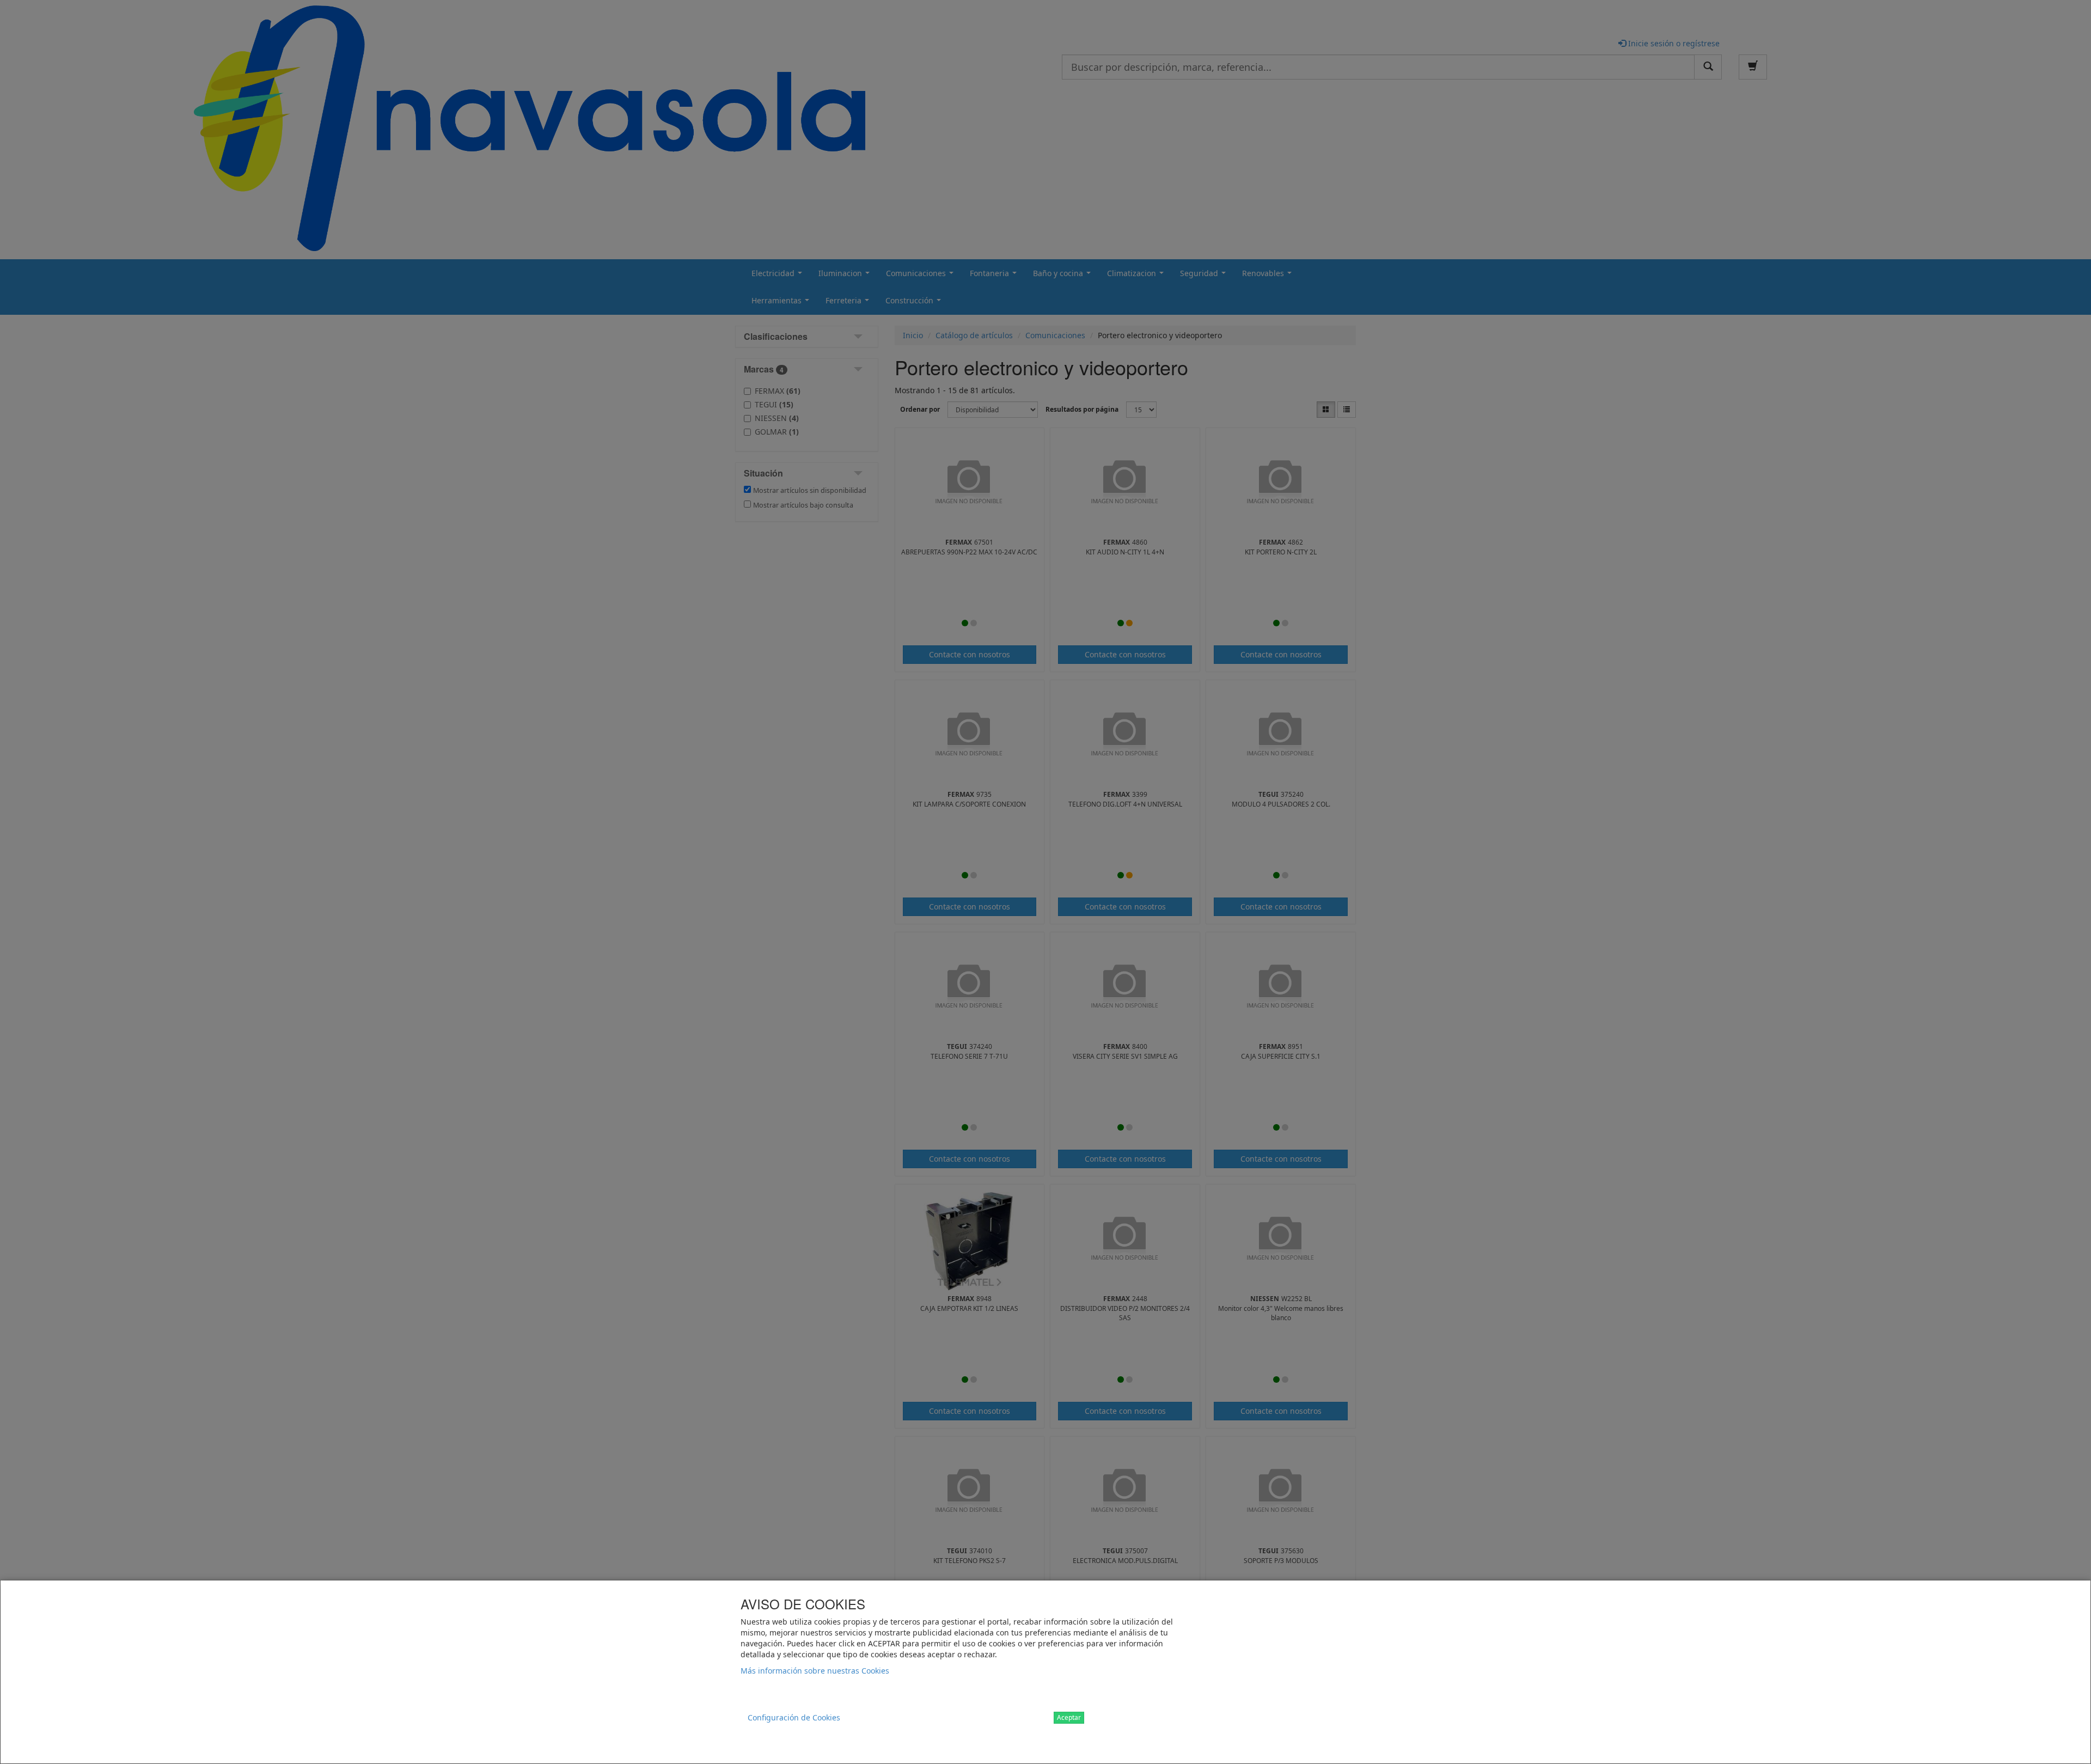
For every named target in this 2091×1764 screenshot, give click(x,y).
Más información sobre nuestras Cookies (815, 1671)
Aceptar (1069, 1717)
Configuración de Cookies (794, 1717)
